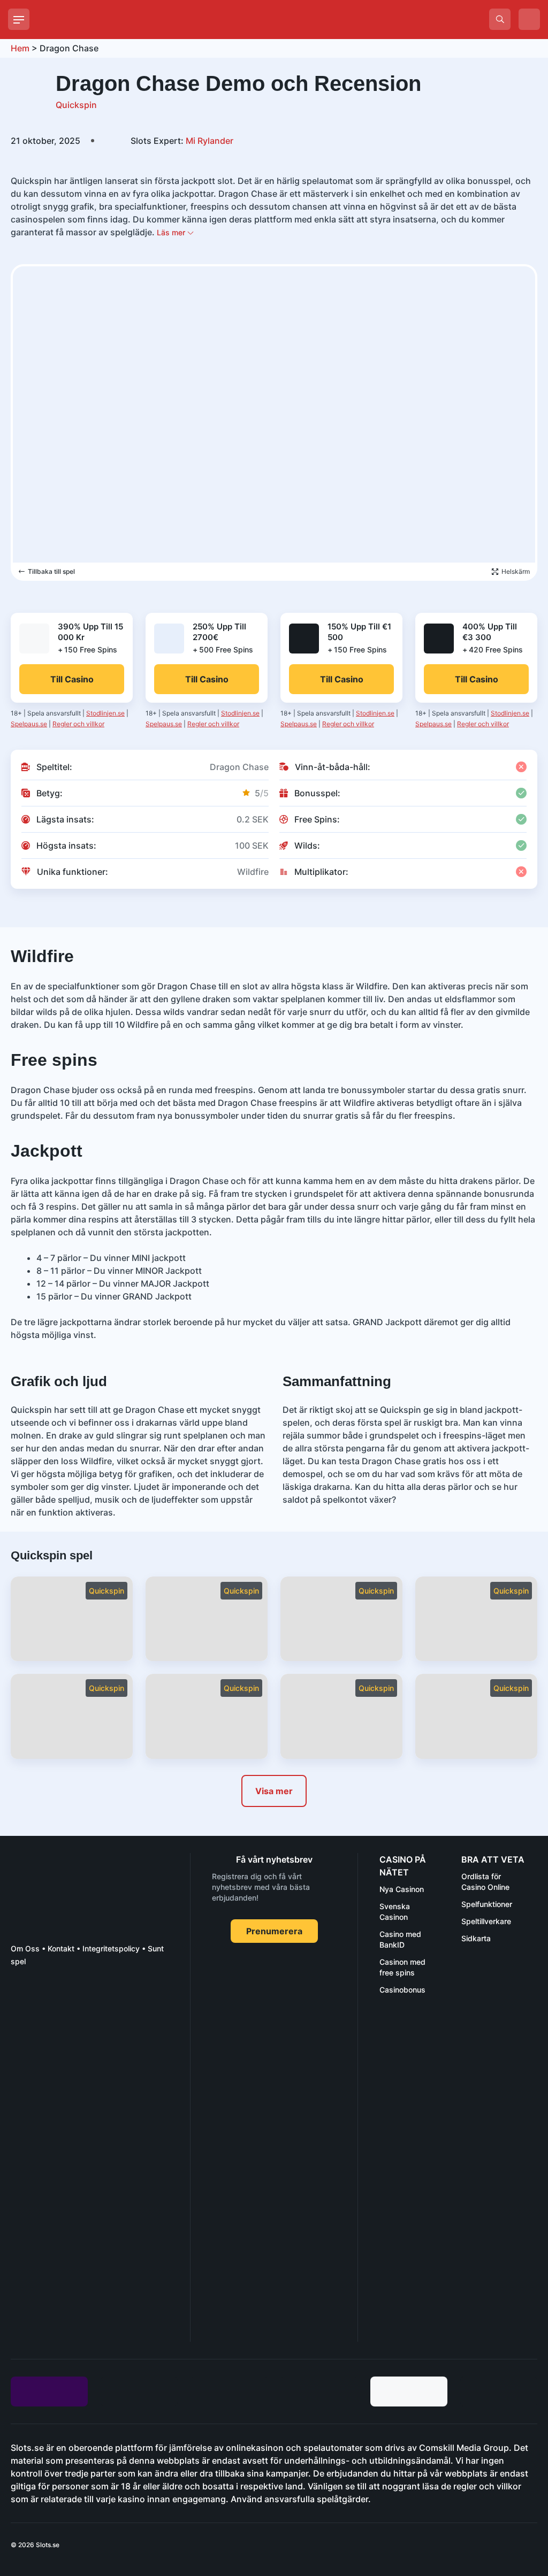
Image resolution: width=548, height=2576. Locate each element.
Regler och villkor (78, 724)
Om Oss (25, 1948)
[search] (500, 19)
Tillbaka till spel (51, 571)
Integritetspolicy (111, 1948)
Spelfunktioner (487, 1904)
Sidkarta (476, 1938)
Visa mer (274, 1791)
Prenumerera (274, 1931)
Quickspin (76, 105)
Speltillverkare (486, 1921)
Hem (20, 48)
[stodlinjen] (91, 2247)
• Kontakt (57, 1948)
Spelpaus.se (29, 724)
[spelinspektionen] (30, 2015)
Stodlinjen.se (105, 713)
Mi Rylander (182, 141)
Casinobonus (402, 1990)
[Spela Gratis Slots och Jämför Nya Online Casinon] (118, 19)
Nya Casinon (402, 1889)
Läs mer (172, 232)
